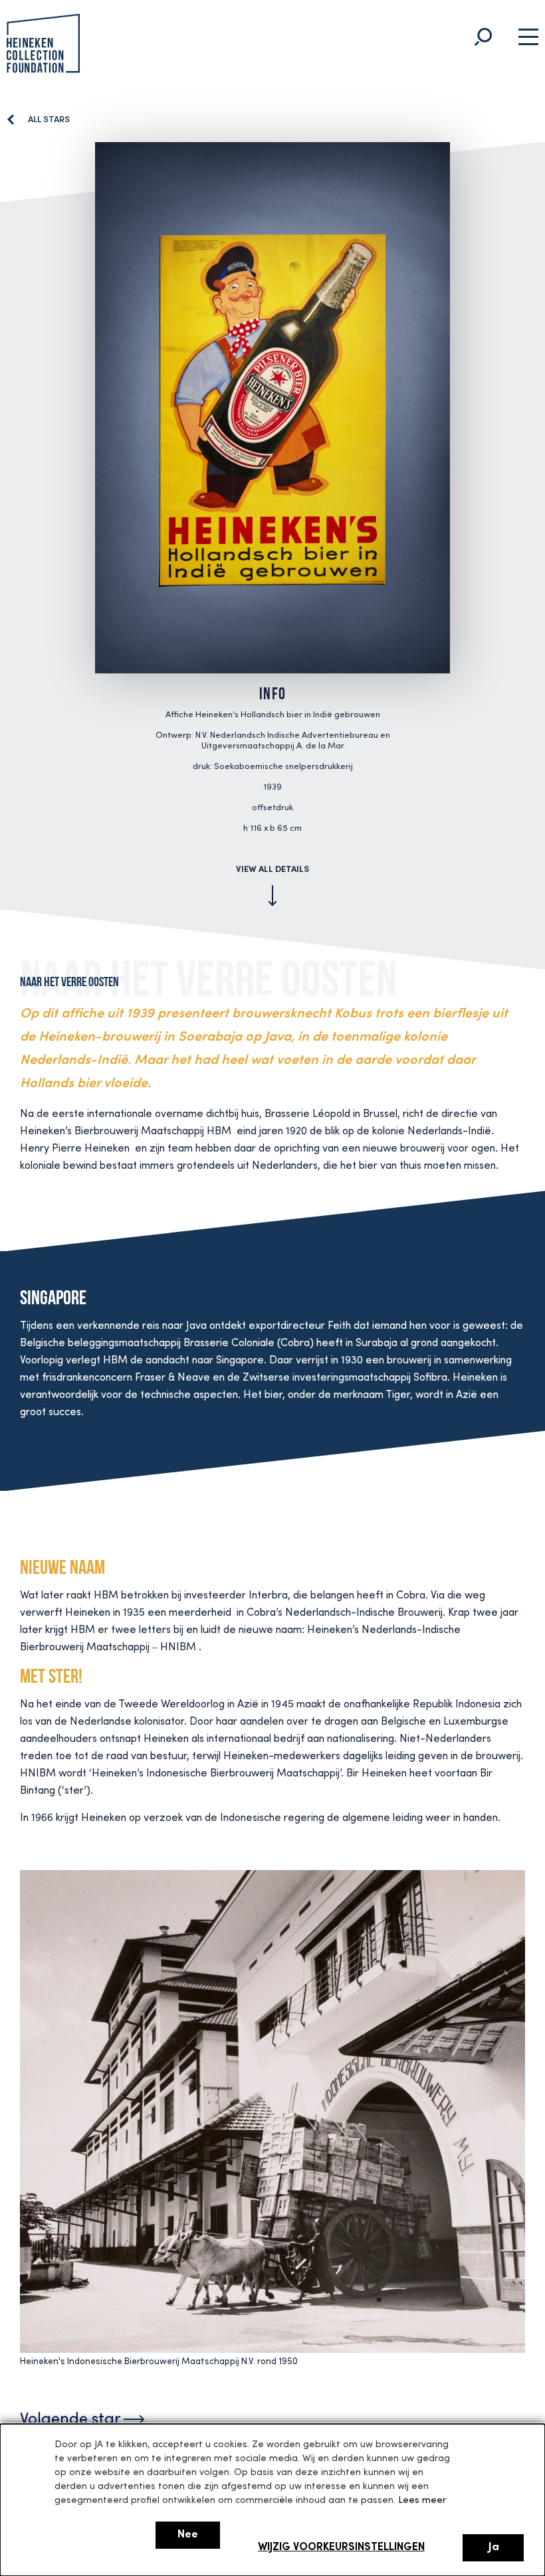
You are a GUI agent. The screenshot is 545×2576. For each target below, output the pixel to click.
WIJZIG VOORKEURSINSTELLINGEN (341, 2548)
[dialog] (272, 2500)
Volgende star (72, 2420)
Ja (493, 2547)
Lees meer (422, 2501)
